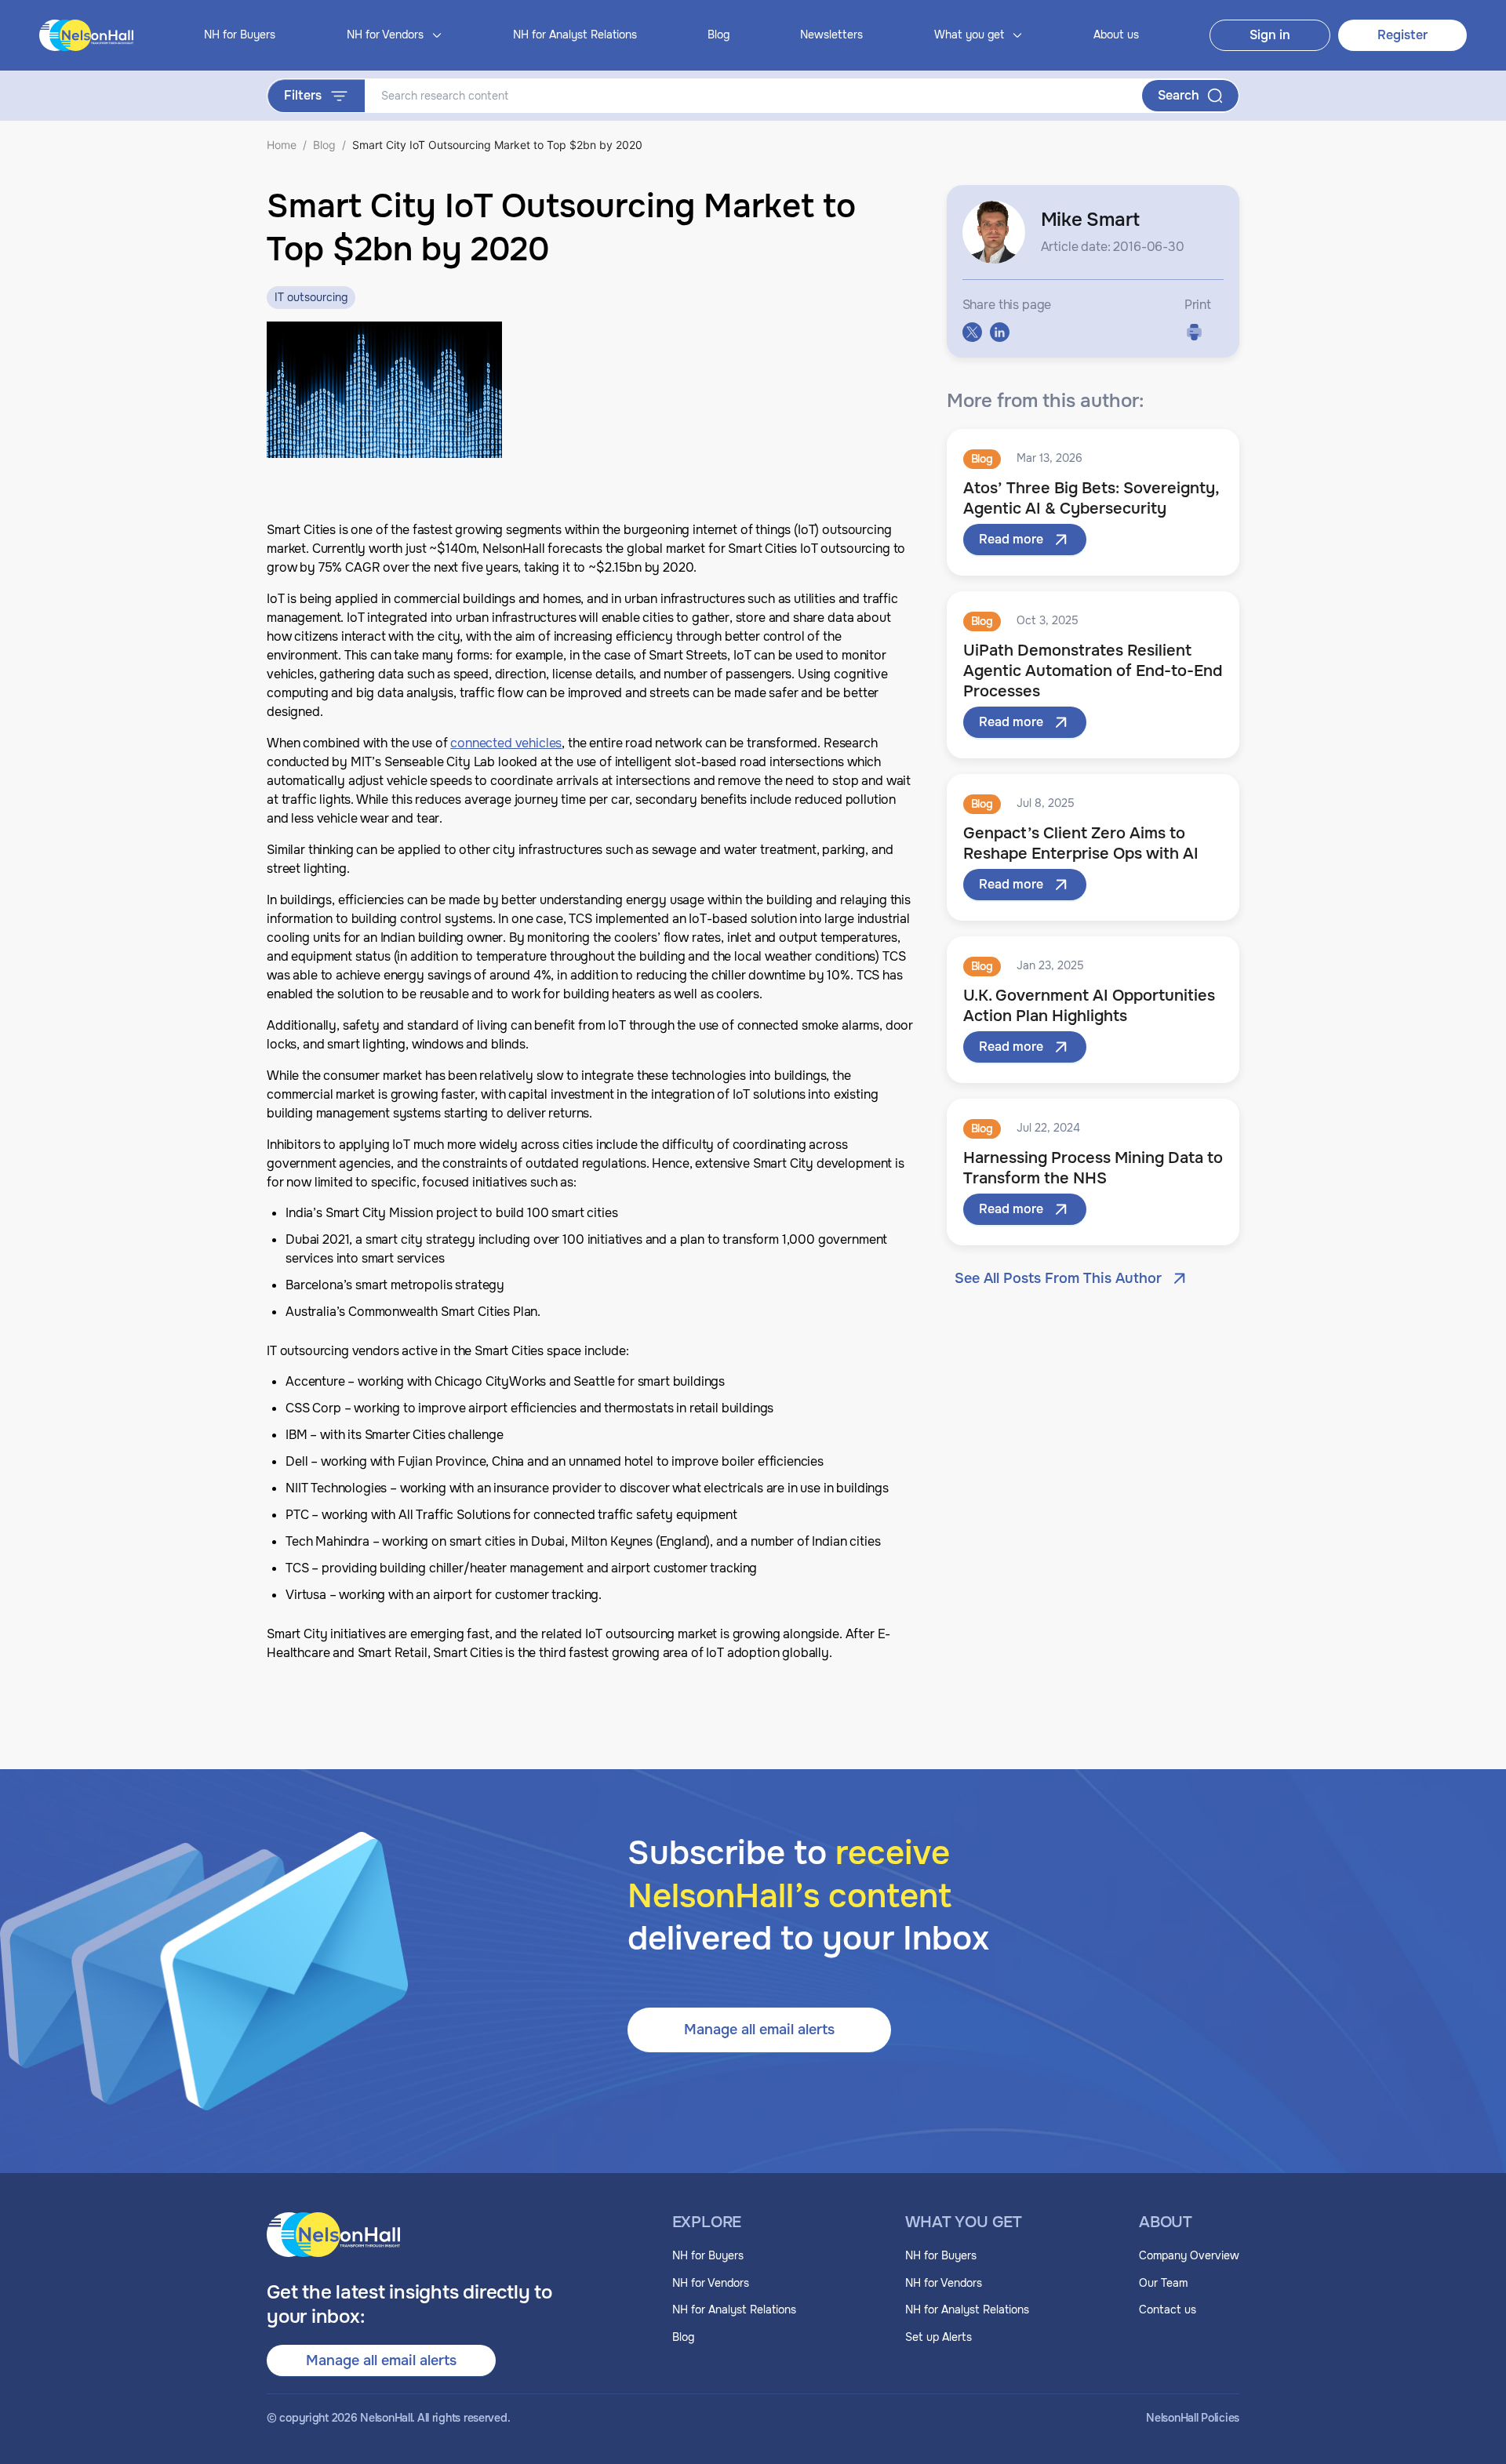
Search (1179, 95)
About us (1116, 35)
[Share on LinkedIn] (1000, 332)
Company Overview (1189, 2255)
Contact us (1168, 2310)
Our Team (1163, 2283)
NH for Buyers (240, 35)
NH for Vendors (711, 2283)
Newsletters (831, 35)
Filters (303, 95)
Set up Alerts (939, 2337)
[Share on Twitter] (972, 332)
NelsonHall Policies (1193, 2418)
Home (282, 145)
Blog (718, 35)
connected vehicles (506, 743)
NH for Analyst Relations (575, 35)
